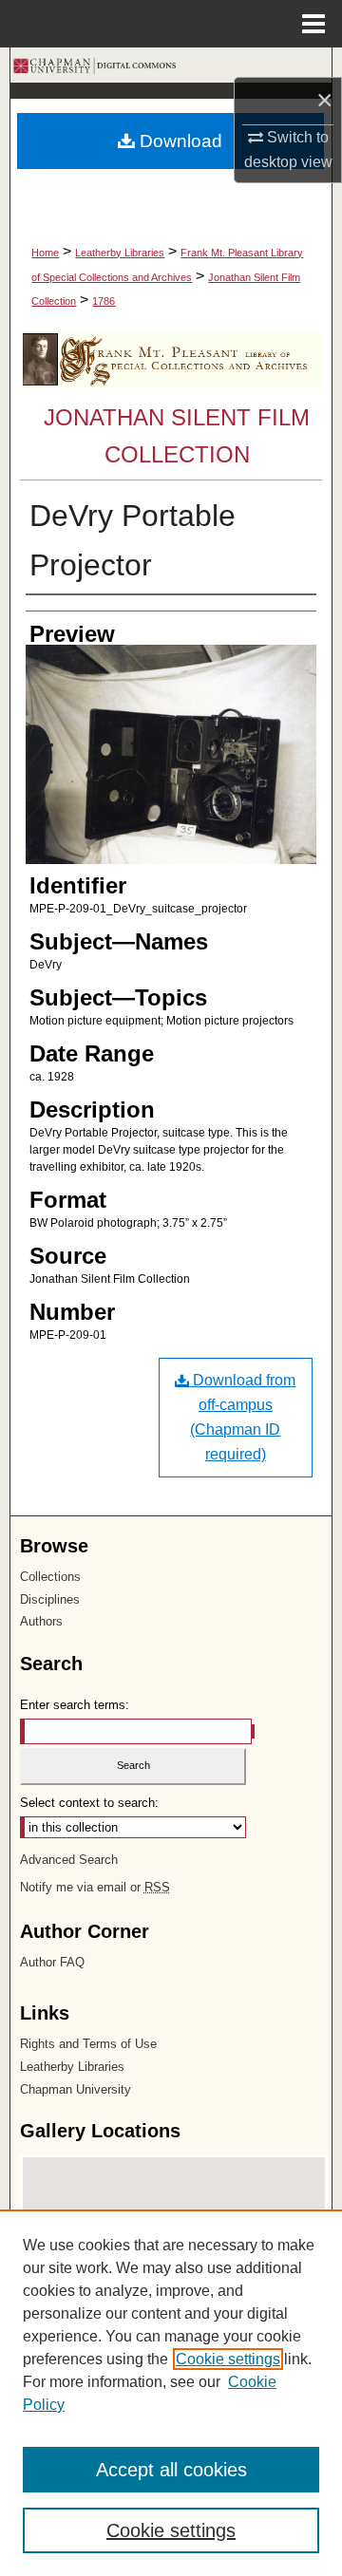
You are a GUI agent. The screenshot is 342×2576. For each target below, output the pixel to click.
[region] (171, 2393)
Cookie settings (228, 2359)
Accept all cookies (171, 2470)
